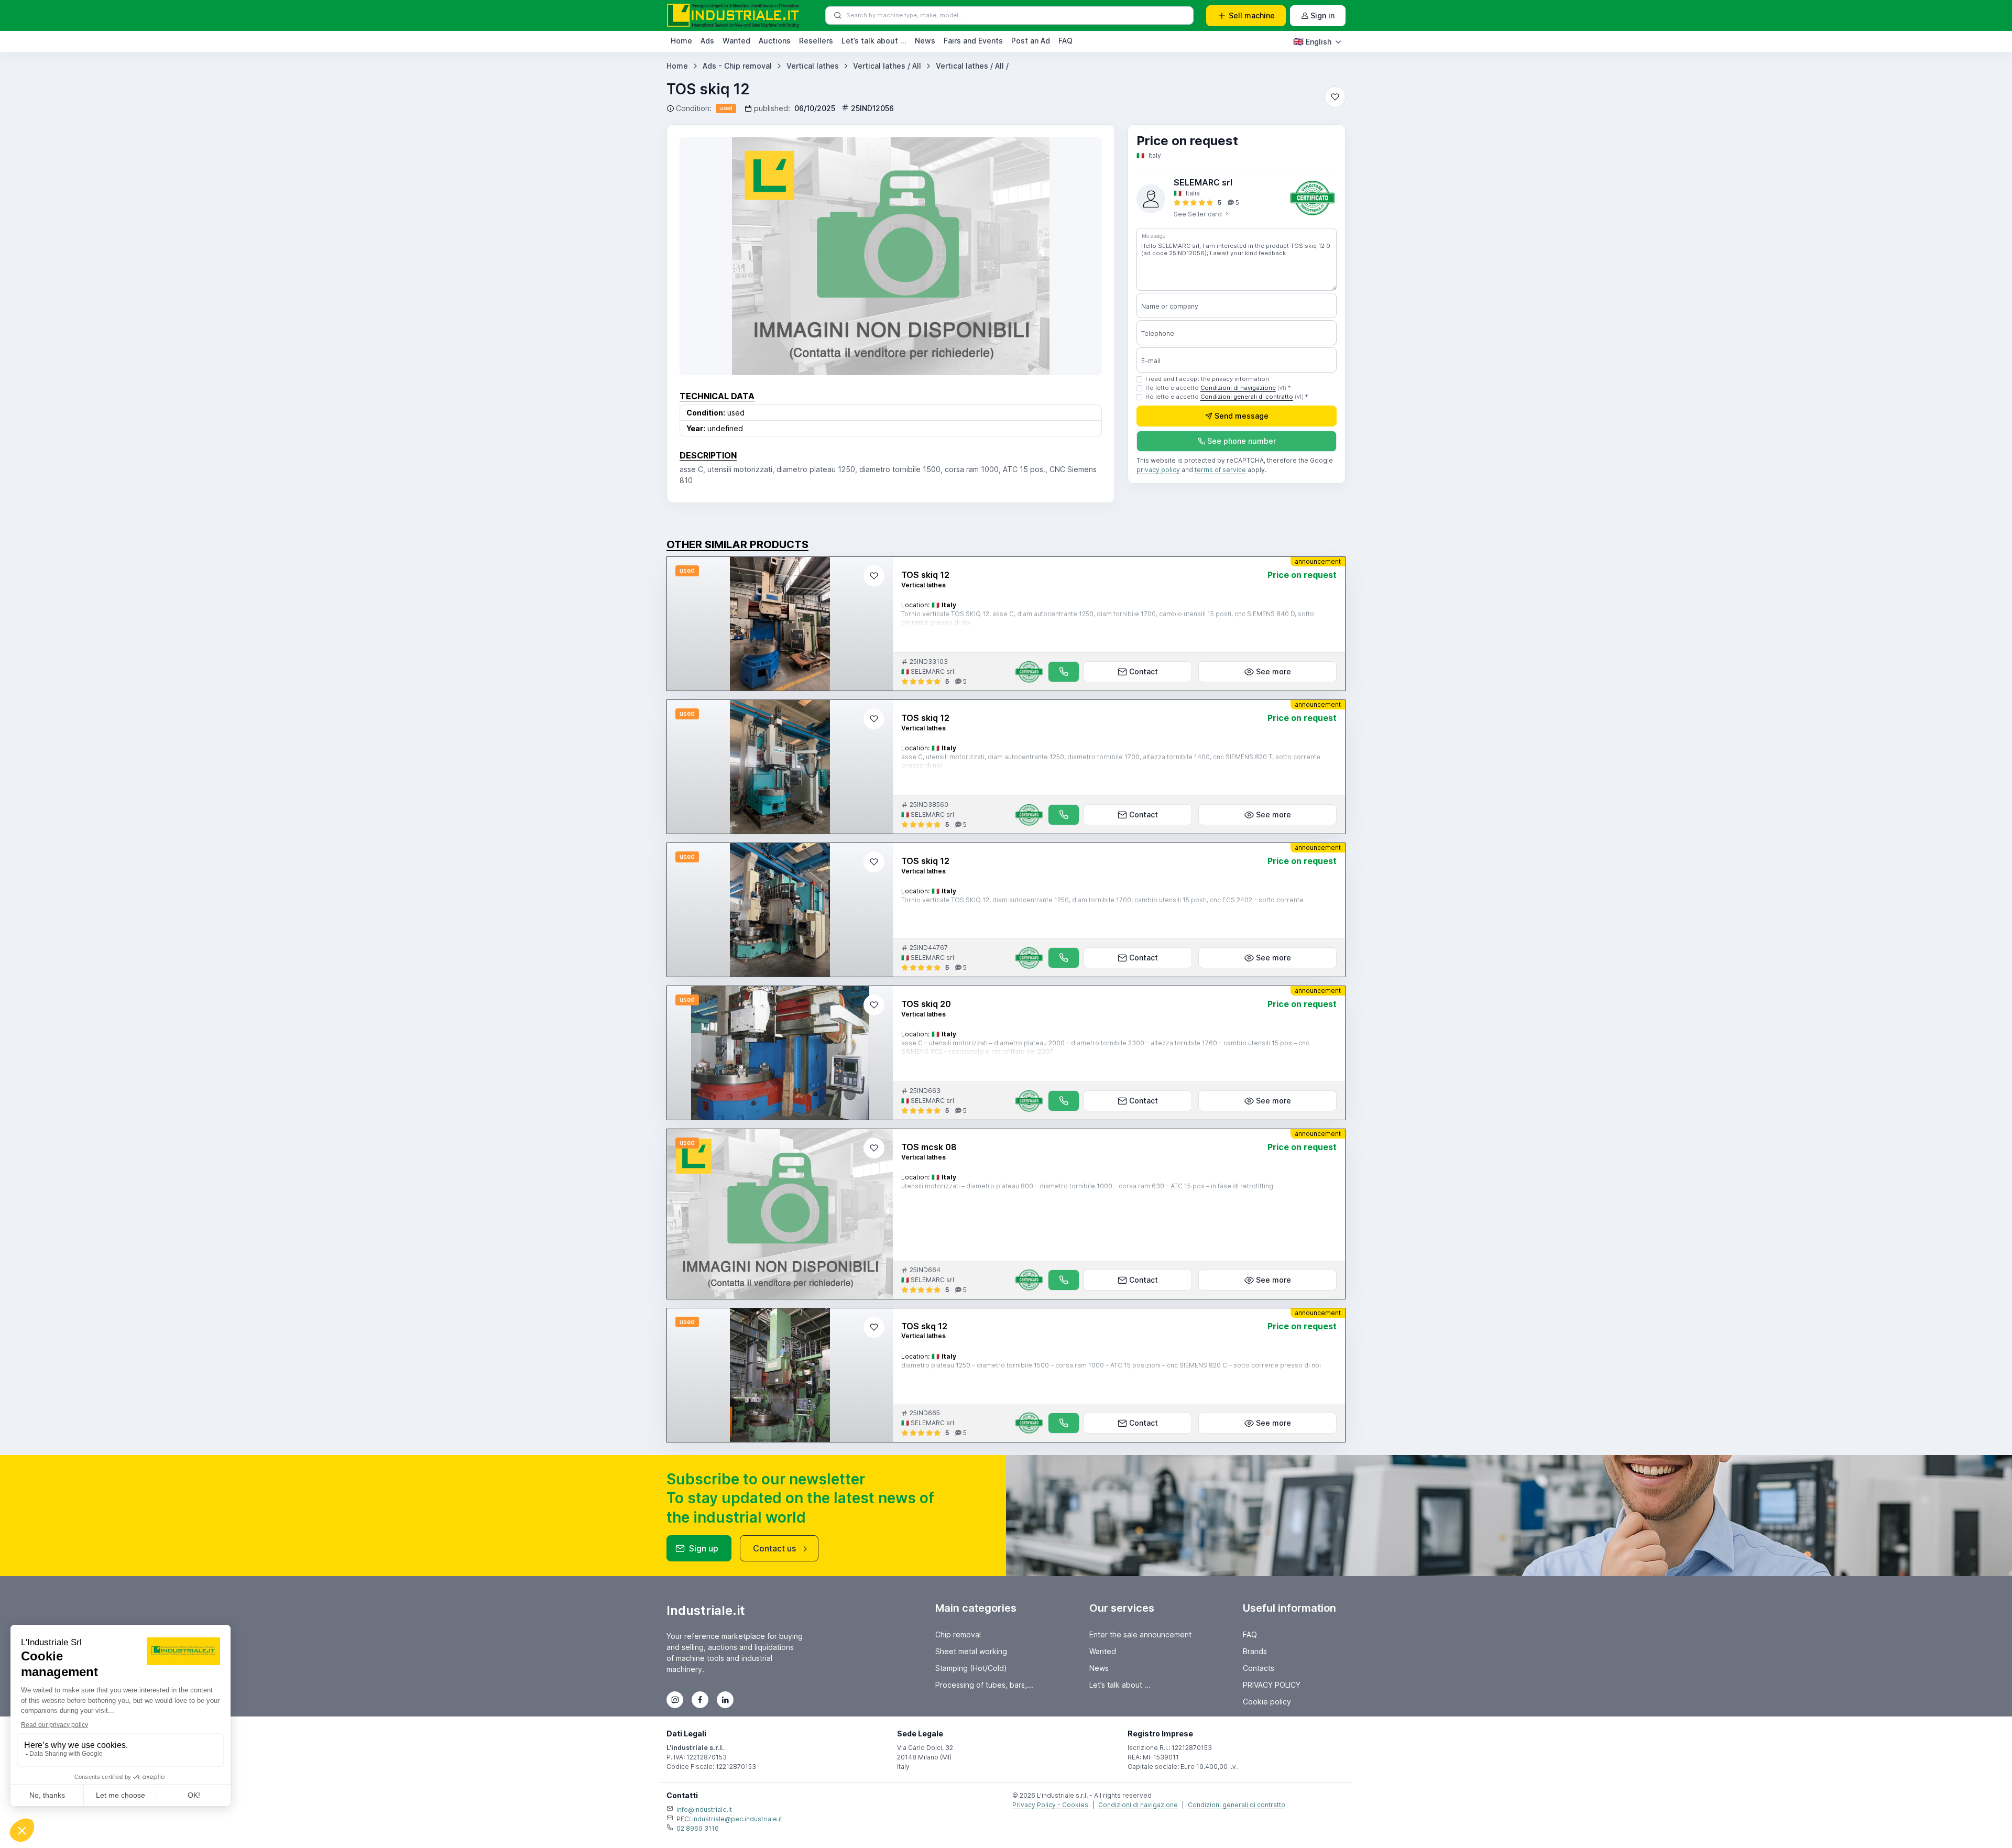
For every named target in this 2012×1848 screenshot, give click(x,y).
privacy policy (1158, 470)
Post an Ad (1031, 41)
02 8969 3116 (698, 1828)
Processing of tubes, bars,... (984, 1685)
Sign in (1322, 15)
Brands (1255, 1651)
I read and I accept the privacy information (1207, 379)
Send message (1242, 416)
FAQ (1065, 41)
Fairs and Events (973, 41)
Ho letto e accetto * (1218, 388)
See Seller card (1199, 214)
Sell (1252, 15)
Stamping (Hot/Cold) (971, 1668)
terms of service (1220, 470)
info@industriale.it (704, 1809)
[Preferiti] (1335, 97)
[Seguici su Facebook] (700, 1700)
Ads (707, 41)
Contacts (1259, 1668)
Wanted (736, 41)
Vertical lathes (813, 66)
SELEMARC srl (1203, 182)
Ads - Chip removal (737, 66)
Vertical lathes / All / (972, 66)
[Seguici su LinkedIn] (725, 1700)
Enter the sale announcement (1140, 1634)
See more (1273, 671)
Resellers (816, 41)
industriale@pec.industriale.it (737, 1819)
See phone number (1242, 441)
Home (681, 41)
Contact (1144, 671)
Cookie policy (1267, 1702)
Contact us (774, 1548)
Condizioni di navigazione (1238, 388)
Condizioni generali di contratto (1247, 397)
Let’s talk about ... (874, 41)
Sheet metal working (971, 1651)
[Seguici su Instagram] (675, 1700)
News (925, 41)
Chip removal (958, 1634)
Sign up (704, 1548)
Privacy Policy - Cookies (1050, 1805)
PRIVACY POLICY (1272, 1685)
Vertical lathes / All (887, 66)
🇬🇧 (1312, 41)
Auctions (775, 41)
